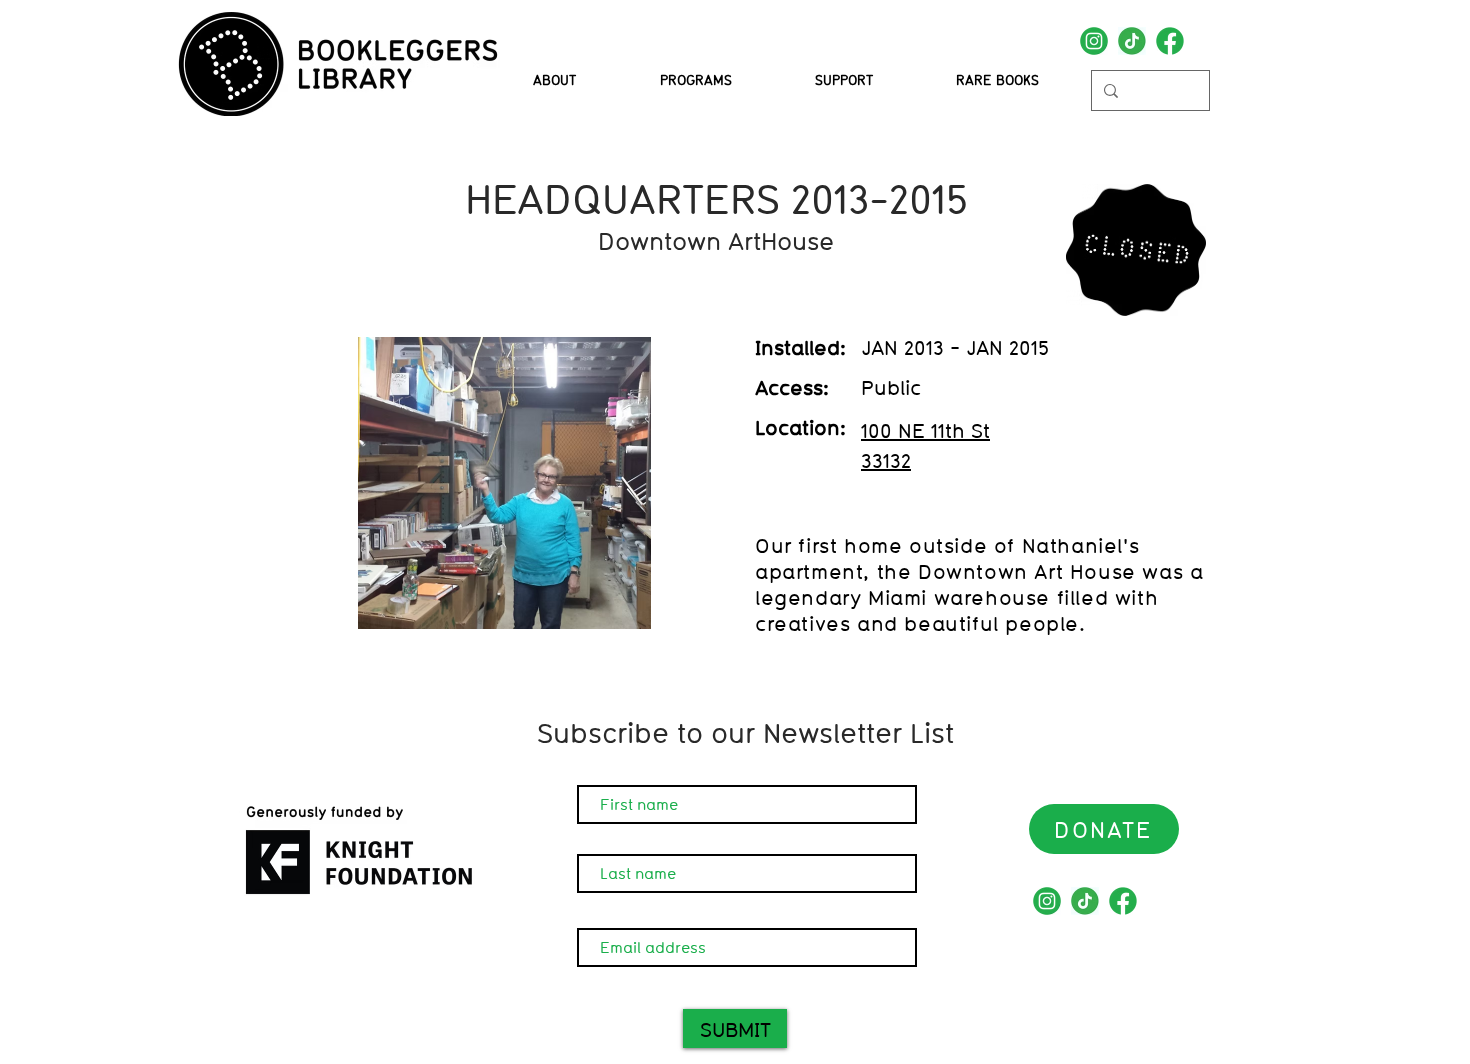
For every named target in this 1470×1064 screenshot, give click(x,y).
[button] (695, 80)
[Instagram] (1094, 41)
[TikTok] (1132, 41)
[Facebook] (1170, 41)
